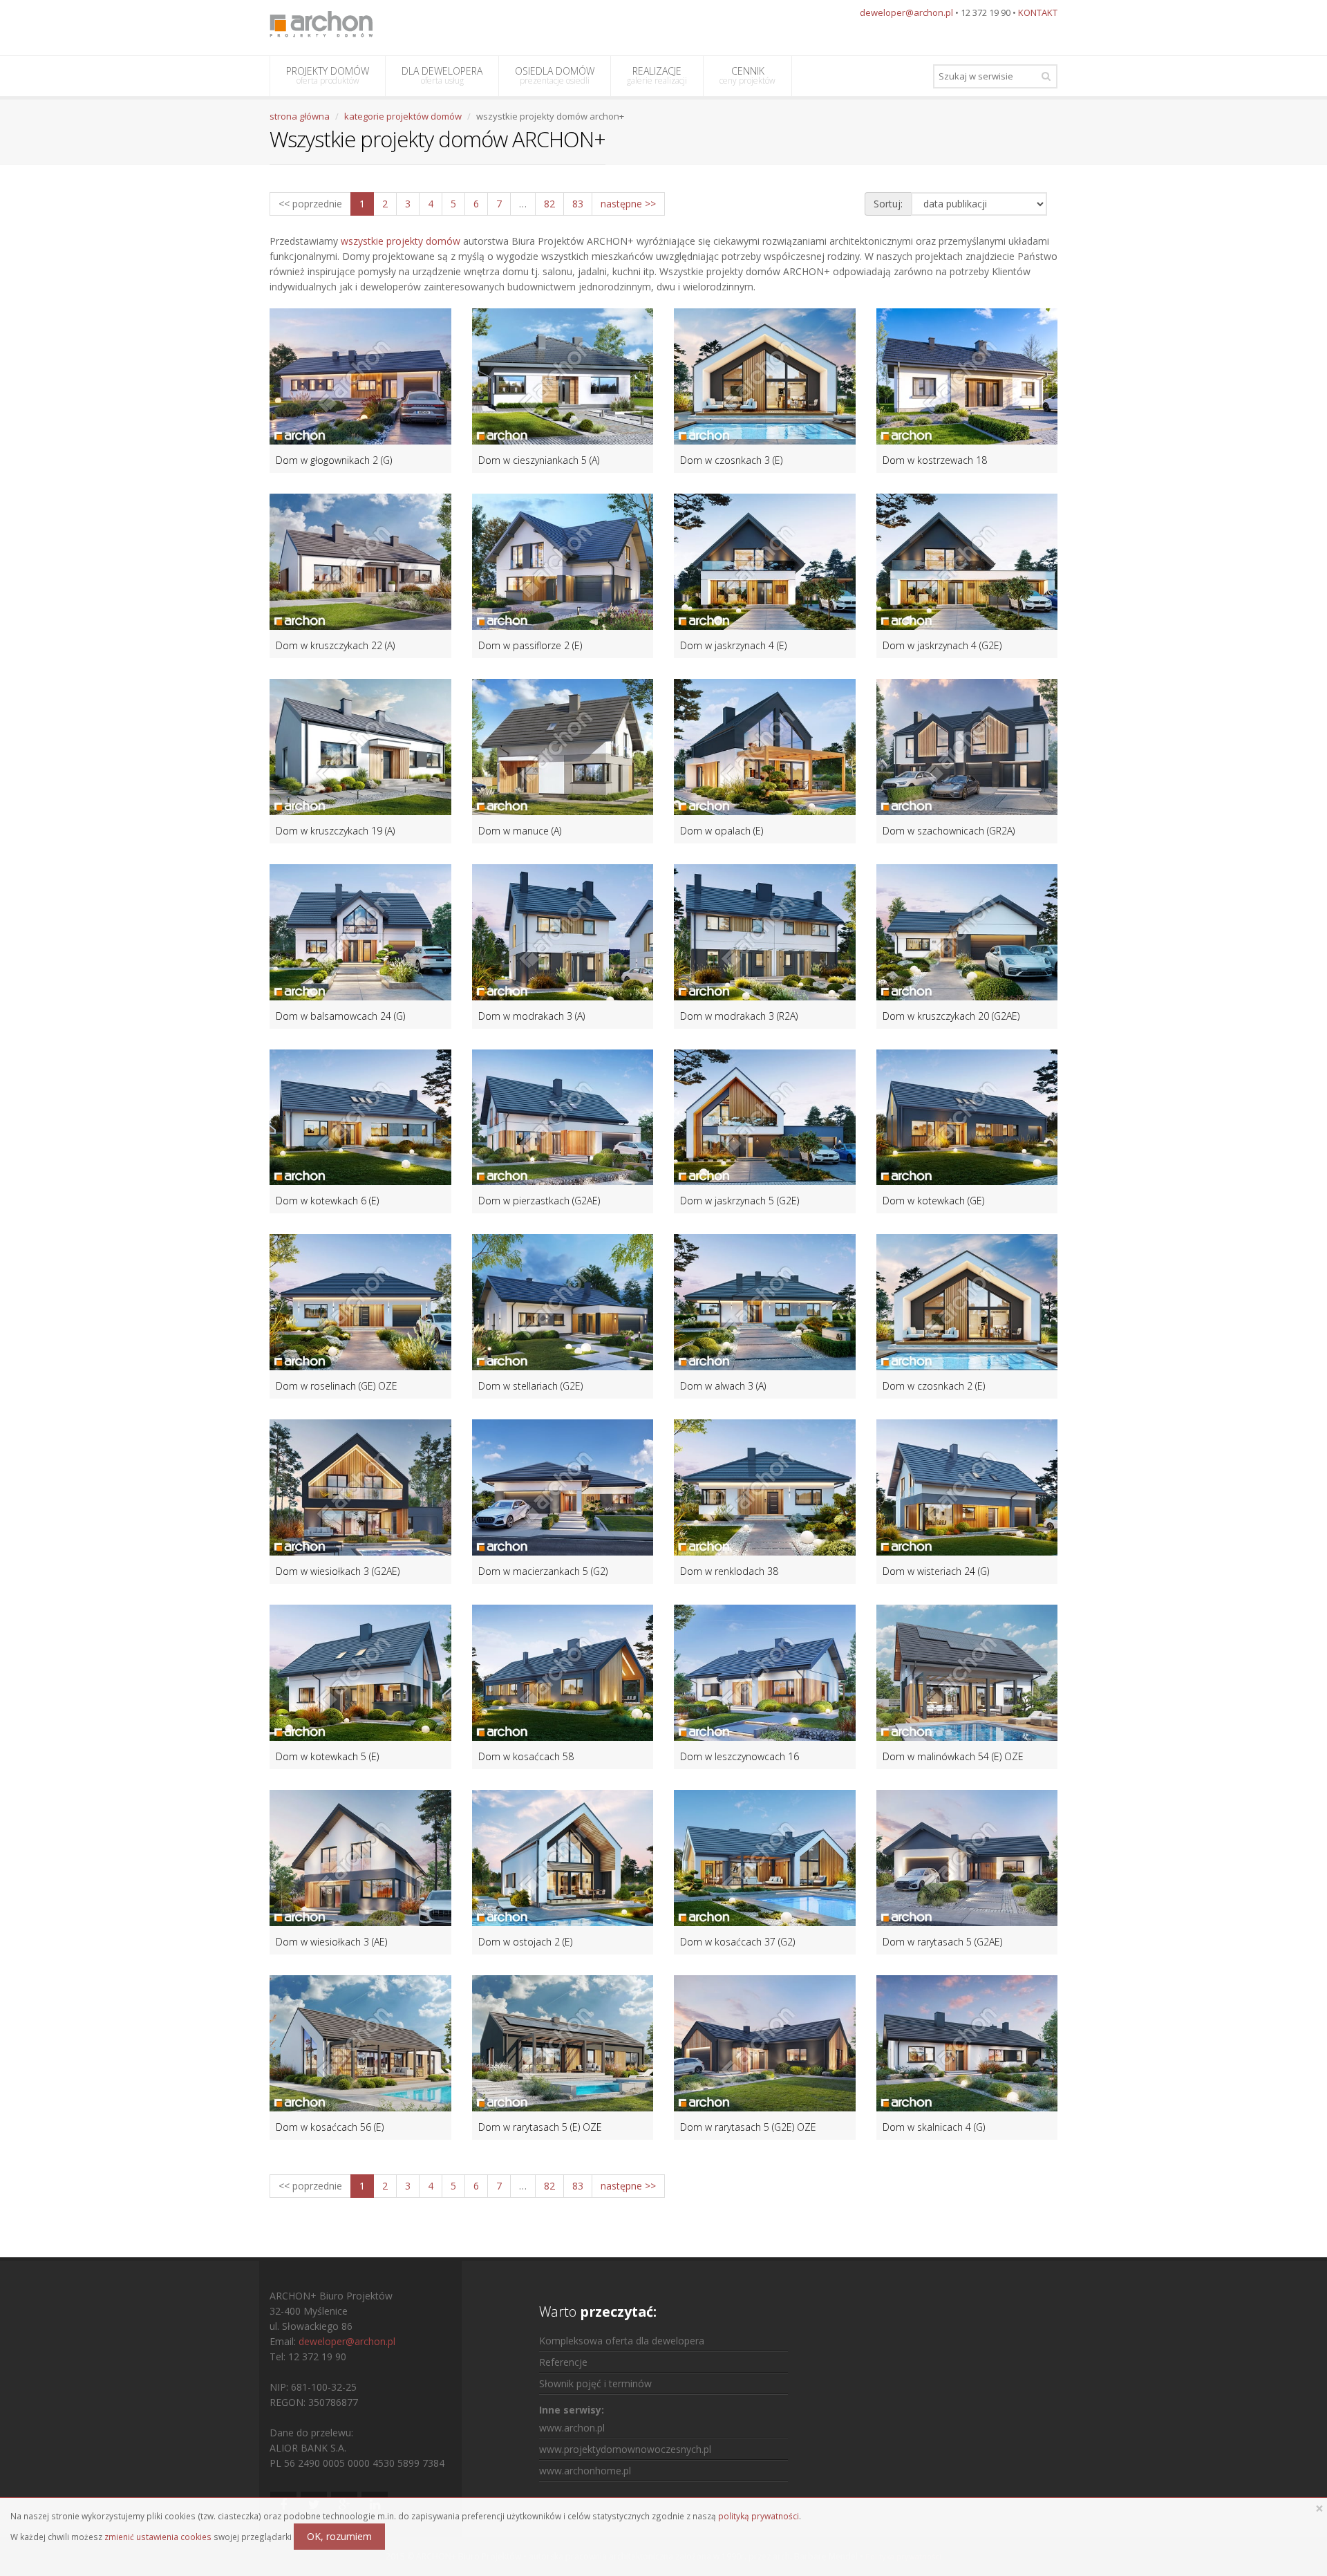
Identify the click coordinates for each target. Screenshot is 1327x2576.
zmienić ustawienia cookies (158, 2537)
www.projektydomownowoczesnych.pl (625, 2449)
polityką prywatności (759, 2516)
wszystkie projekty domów (401, 241)
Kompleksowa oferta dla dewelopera (622, 2341)
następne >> (628, 204)
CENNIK (747, 75)
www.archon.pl (572, 2428)
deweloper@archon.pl (906, 12)
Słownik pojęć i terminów (595, 2383)
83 (578, 204)
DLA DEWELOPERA (442, 75)
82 (549, 204)
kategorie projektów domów (403, 116)
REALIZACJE (657, 75)
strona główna (300, 116)
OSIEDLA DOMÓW (555, 75)
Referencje (563, 2362)
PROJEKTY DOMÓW (328, 75)
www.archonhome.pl (585, 2471)
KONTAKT (1038, 12)
